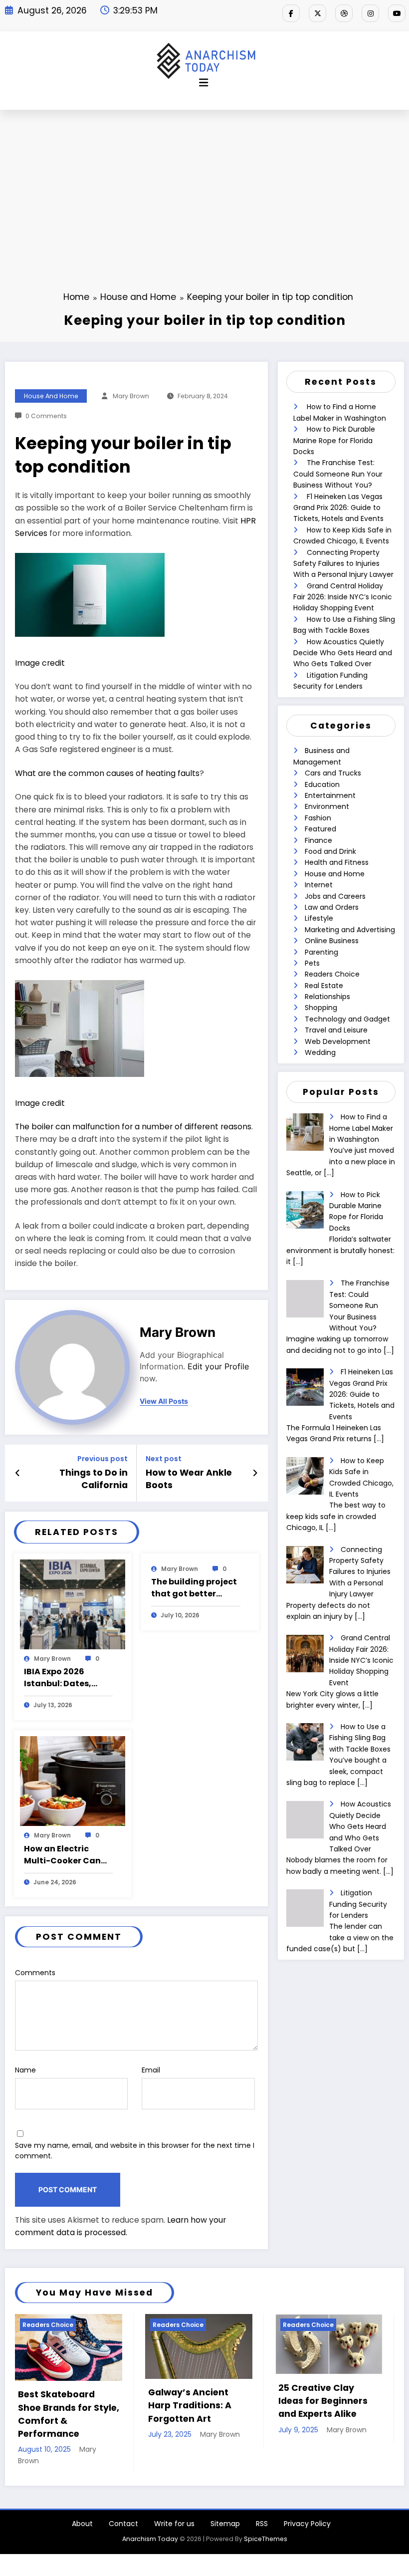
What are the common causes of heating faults (107, 773)
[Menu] (204, 83)
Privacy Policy (307, 2497)
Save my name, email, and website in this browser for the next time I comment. (135, 2151)
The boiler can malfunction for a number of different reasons (133, 1127)
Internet (319, 885)
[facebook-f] (291, 13)
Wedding (320, 1052)
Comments (35, 1973)
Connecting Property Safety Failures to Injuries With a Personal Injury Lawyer (343, 564)
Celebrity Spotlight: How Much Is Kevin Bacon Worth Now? (323, 2401)
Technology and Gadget (347, 1019)
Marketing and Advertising (350, 930)
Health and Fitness (337, 862)
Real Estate (324, 986)
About (82, 2497)
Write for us (174, 2497)
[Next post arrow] (255, 1473)
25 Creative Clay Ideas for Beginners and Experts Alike (193, 2401)
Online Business (332, 941)
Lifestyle (319, 918)
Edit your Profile (218, 1367)
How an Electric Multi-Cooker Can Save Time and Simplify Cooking (62, 1855)
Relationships (327, 997)
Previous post (102, 1459)
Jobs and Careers (335, 896)
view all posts (164, 1401)
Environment (327, 806)
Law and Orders (332, 907)
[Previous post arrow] (18, 1473)
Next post (164, 1459)
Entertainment (330, 795)
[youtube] (397, 13)
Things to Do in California (94, 1479)
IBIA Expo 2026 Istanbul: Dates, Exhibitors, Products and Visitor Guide (67, 1678)
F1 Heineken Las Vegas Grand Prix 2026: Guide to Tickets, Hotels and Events (338, 508)
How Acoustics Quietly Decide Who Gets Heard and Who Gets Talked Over (343, 653)
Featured (320, 829)
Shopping (321, 1008)
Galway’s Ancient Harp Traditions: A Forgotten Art (60, 2406)
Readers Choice (332, 974)
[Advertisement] (204, 185)
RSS (262, 2497)
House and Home (51, 396)
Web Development (338, 1041)
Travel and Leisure (336, 1030)
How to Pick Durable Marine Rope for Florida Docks (334, 440)
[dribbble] (344, 13)
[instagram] (370, 13)
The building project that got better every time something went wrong (194, 1588)
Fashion (318, 818)
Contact (123, 2497)
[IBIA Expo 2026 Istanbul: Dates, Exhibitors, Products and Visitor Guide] (73, 1603)
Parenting (321, 952)
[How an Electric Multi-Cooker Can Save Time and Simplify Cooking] (73, 1781)
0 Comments (46, 416)
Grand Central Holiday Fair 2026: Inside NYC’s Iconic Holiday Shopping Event (343, 597)
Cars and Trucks (333, 773)
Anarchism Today (150, 2512)
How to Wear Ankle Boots (189, 1479)
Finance (318, 840)
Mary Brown (131, 396)
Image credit (40, 663)
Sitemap (225, 2497)
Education (322, 784)
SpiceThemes (266, 2512)
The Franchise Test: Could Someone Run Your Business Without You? (338, 474)
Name (25, 2070)
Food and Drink (330, 851)
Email (151, 2070)
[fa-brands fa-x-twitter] (317, 13)
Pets (312, 963)
